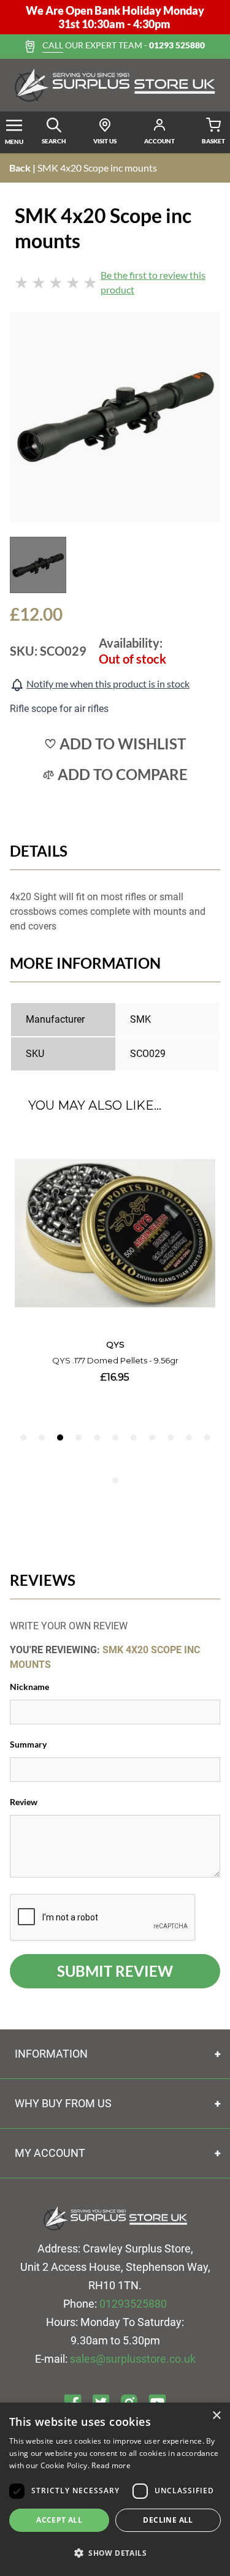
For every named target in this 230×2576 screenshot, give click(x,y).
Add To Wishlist (123, 744)
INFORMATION (51, 2054)
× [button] (216, 2416)
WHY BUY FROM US (63, 2103)
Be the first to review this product (153, 282)
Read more (111, 2465)
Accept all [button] (59, 2520)
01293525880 (133, 2304)
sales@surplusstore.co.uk (133, 2359)
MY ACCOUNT (50, 2153)
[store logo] (115, 85)
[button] (115, 2553)
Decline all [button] (168, 2520)
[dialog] (115, 2489)
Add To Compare (123, 775)
